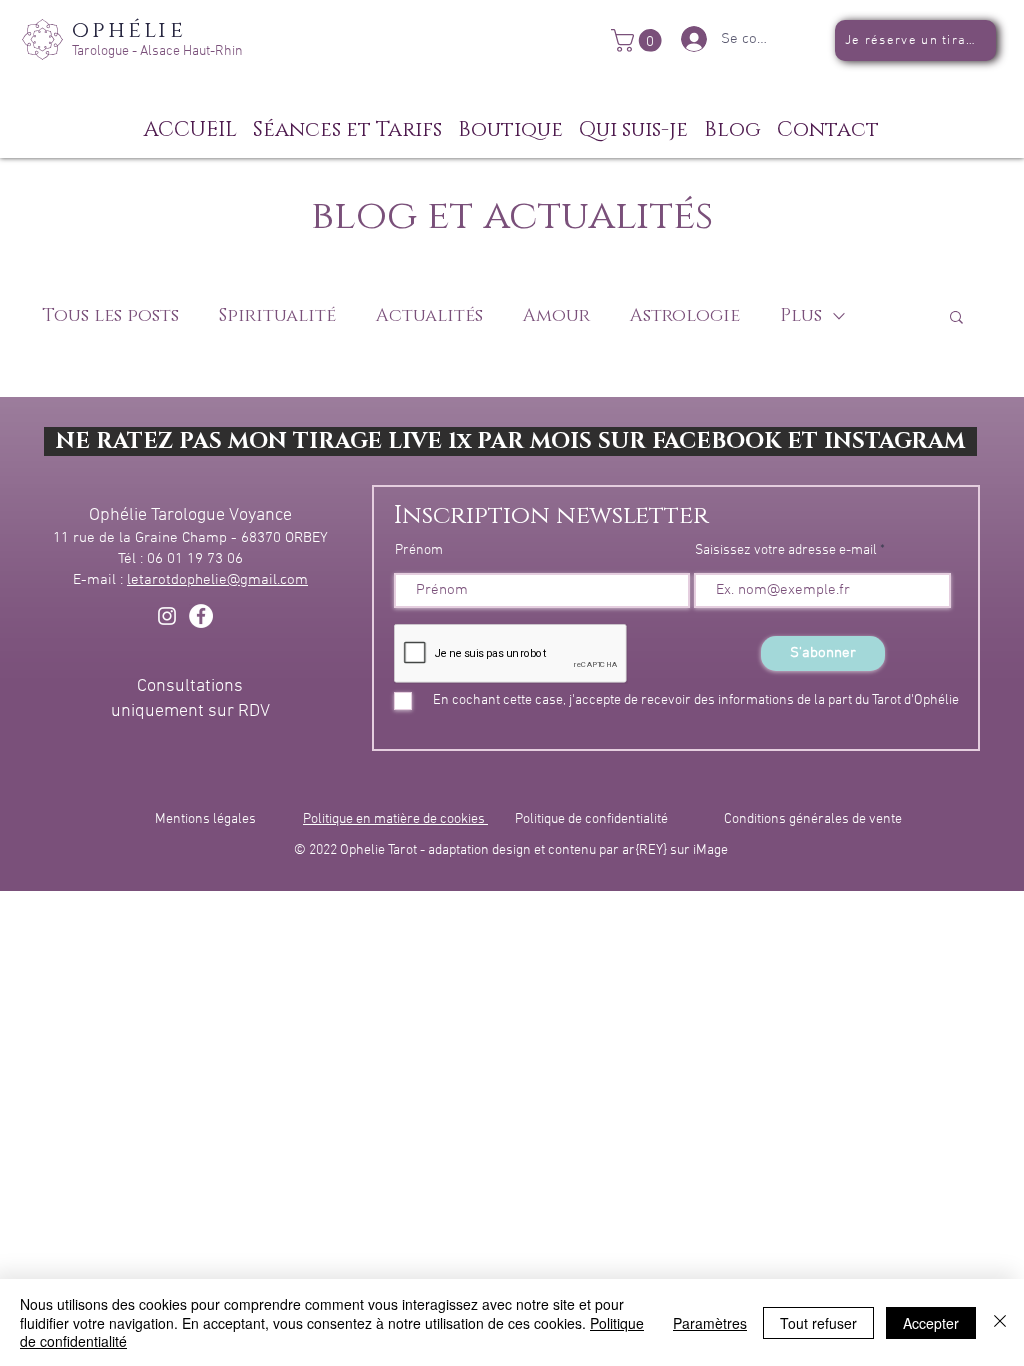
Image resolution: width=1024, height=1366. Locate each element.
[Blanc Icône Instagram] (167, 616)
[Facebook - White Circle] (201, 616)
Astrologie (685, 316)
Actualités (429, 316)
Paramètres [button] (710, 1323)
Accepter (931, 1323)
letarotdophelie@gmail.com (217, 580)
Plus (801, 316)
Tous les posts (110, 316)
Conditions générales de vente (813, 819)
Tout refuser (818, 1323)
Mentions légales (205, 819)
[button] (639, 40)
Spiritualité (277, 316)
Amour (556, 316)
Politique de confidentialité (591, 819)
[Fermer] (1000, 1322)
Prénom (419, 551)
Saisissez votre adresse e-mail (786, 551)
